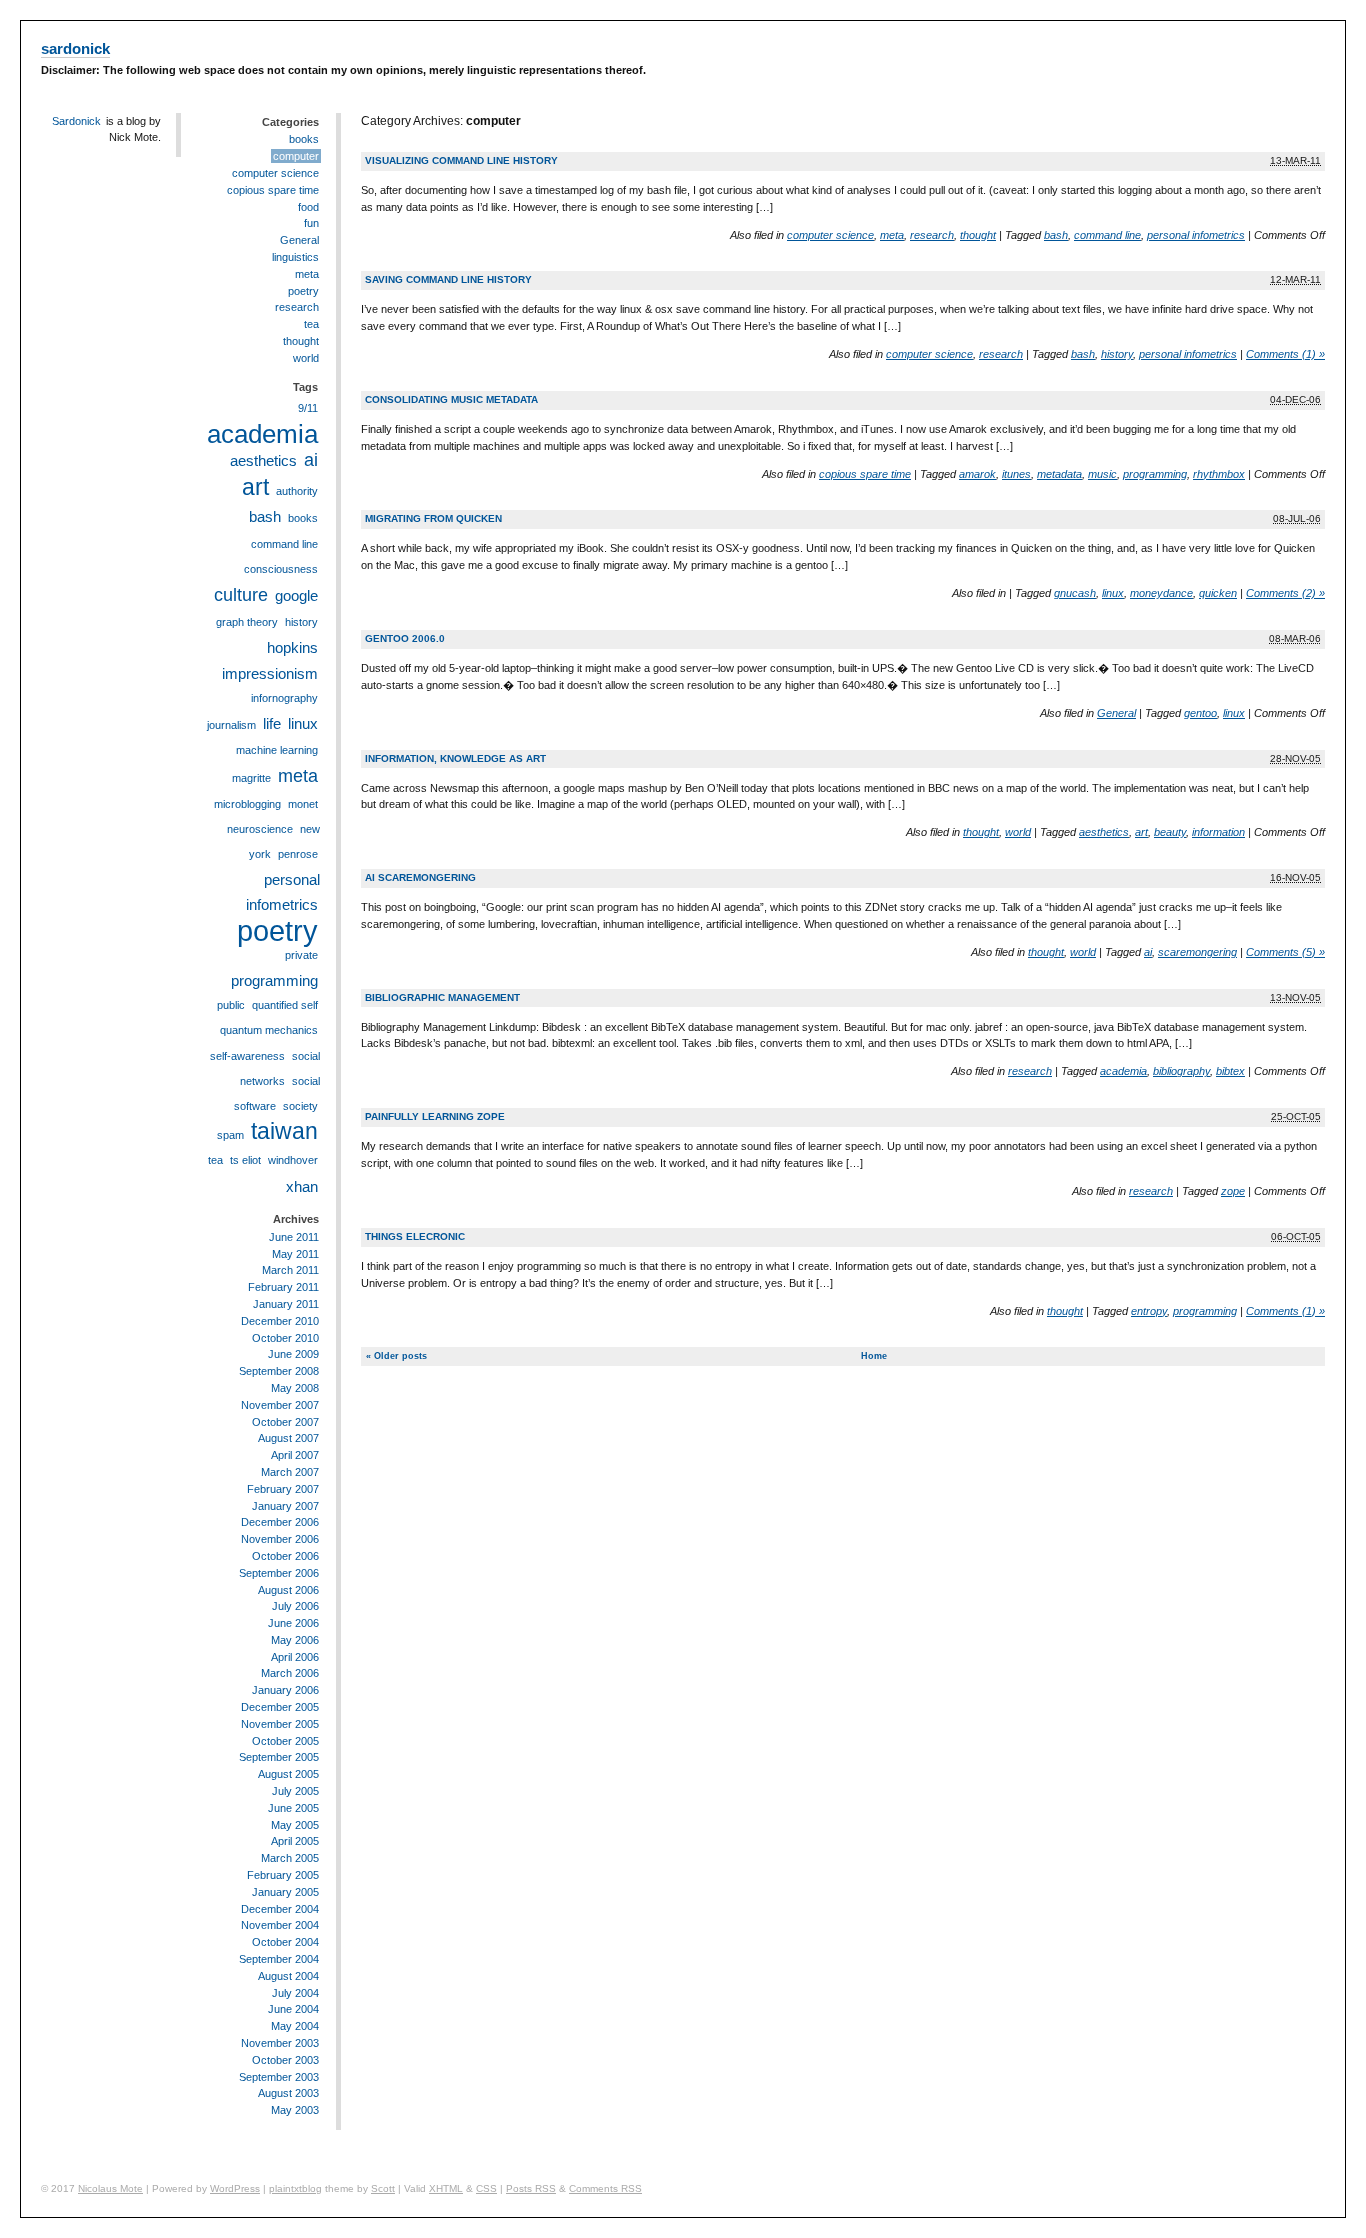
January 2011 (286, 1304)
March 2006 (290, 1673)
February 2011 (283, 1287)
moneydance (1161, 593)
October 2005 (285, 1741)
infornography (284, 698)
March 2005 (290, 1858)
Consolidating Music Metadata (451, 399)
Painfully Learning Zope (435, 1116)
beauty (1170, 832)
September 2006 (279, 1573)
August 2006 (288, 1590)
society (300, 1106)
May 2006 (295, 1640)
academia (1123, 1071)
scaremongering (1197, 952)
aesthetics (1104, 832)
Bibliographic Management (442, 997)
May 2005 (295, 1825)
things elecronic (415, 1236)
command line (1107, 235)
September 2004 (279, 1959)
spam (230, 1135)
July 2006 (295, 1606)
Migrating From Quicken (433, 518)
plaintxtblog (295, 2188)
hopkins (292, 647)
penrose (298, 854)
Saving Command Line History (448, 279)
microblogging (247, 804)
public (231, 1005)
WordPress (235, 2188)
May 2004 (295, 2026)
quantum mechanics (269, 1030)
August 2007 (288, 1438)
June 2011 (294, 1237)
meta (892, 235)
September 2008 (279, 1371)
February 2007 (283, 1489)
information (1218, 832)
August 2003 (288, 2093)
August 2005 (288, 1774)
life (272, 723)
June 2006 (293, 1623)
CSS (486, 2188)
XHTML (446, 2188)
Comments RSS (605, 2188)
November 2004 (280, 1925)
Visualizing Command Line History (461, 160)
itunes (1016, 474)
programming (1155, 474)
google (296, 595)
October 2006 (285, 1556)
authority (297, 491)
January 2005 (285, 1892)
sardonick (75, 49)
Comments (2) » (1285, 593)
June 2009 (293, 1354)
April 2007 (295, 1455)
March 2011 (290, 1270)
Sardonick (76, 121)
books (304, 139)
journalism (231, 725)
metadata (1059, 474)
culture (241, 594)
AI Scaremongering (420, 877)
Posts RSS (531, 2188)
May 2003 (295, 2110)
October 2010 (285, 1338)
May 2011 (295, 1254)
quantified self (285, 1005)
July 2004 (295, 1993)
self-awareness (247, 1056)
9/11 (308, 408)
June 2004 (293, 2009)
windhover (293, 1160)
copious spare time (865, 474)
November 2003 (280, 2043)
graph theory (247, 622)
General (1116, 713)
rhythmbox (1219, 474)
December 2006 (280, 1522)
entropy (1149, 1311)
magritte (251, 778)
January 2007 (285, 1506)
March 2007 (290, 1472)
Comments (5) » (1285, 952)
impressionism (270, 673)
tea (311, 324)
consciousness (281, 569)
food (308, 207)
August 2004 (288, 1976)
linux (1113, 593)
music (1102, 474)
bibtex (1230, 1071)
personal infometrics (1196, 235)
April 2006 (295, 1657)
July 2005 (295, 1791)
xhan (302, 1186)
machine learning (277, 750)
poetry (303, 291)
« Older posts (396, 1356)
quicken (1218, 593)
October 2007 (285, 1422)
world (1018, 832)
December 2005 (280, 1707)
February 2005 (283, 1875)
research (932, 235)
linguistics (295, 257)
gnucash (1075, 593)
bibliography (1181, 1071)
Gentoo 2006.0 (405, 638)
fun (311, 223)
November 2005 (280, 1724)
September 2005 (279, 1757)
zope (1233, 1191)
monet (303, 804)
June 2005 (293, 1808)
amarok (977, 474)
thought (978, 235)
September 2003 (279, 2077)
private (301, 955)
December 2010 (280, 1321)
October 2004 (285, 1942)
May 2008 (295, 1388)
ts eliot (245, 1160)
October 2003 (285, 2060)
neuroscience (260, 829)
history (1117, 354)
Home (874, 1356)
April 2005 (295, 1841)
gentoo (1200, 713)
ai (1148, 952)
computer (296, 156)
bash (1056, 235)
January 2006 (285, 1690)
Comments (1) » (1285, 354)
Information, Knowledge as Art (455, 758)
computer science (830, 235)
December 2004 (280, 1909)
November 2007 (280, 1405)
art (1141, 832)
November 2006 (280, 1539)
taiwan (284, 1131)
